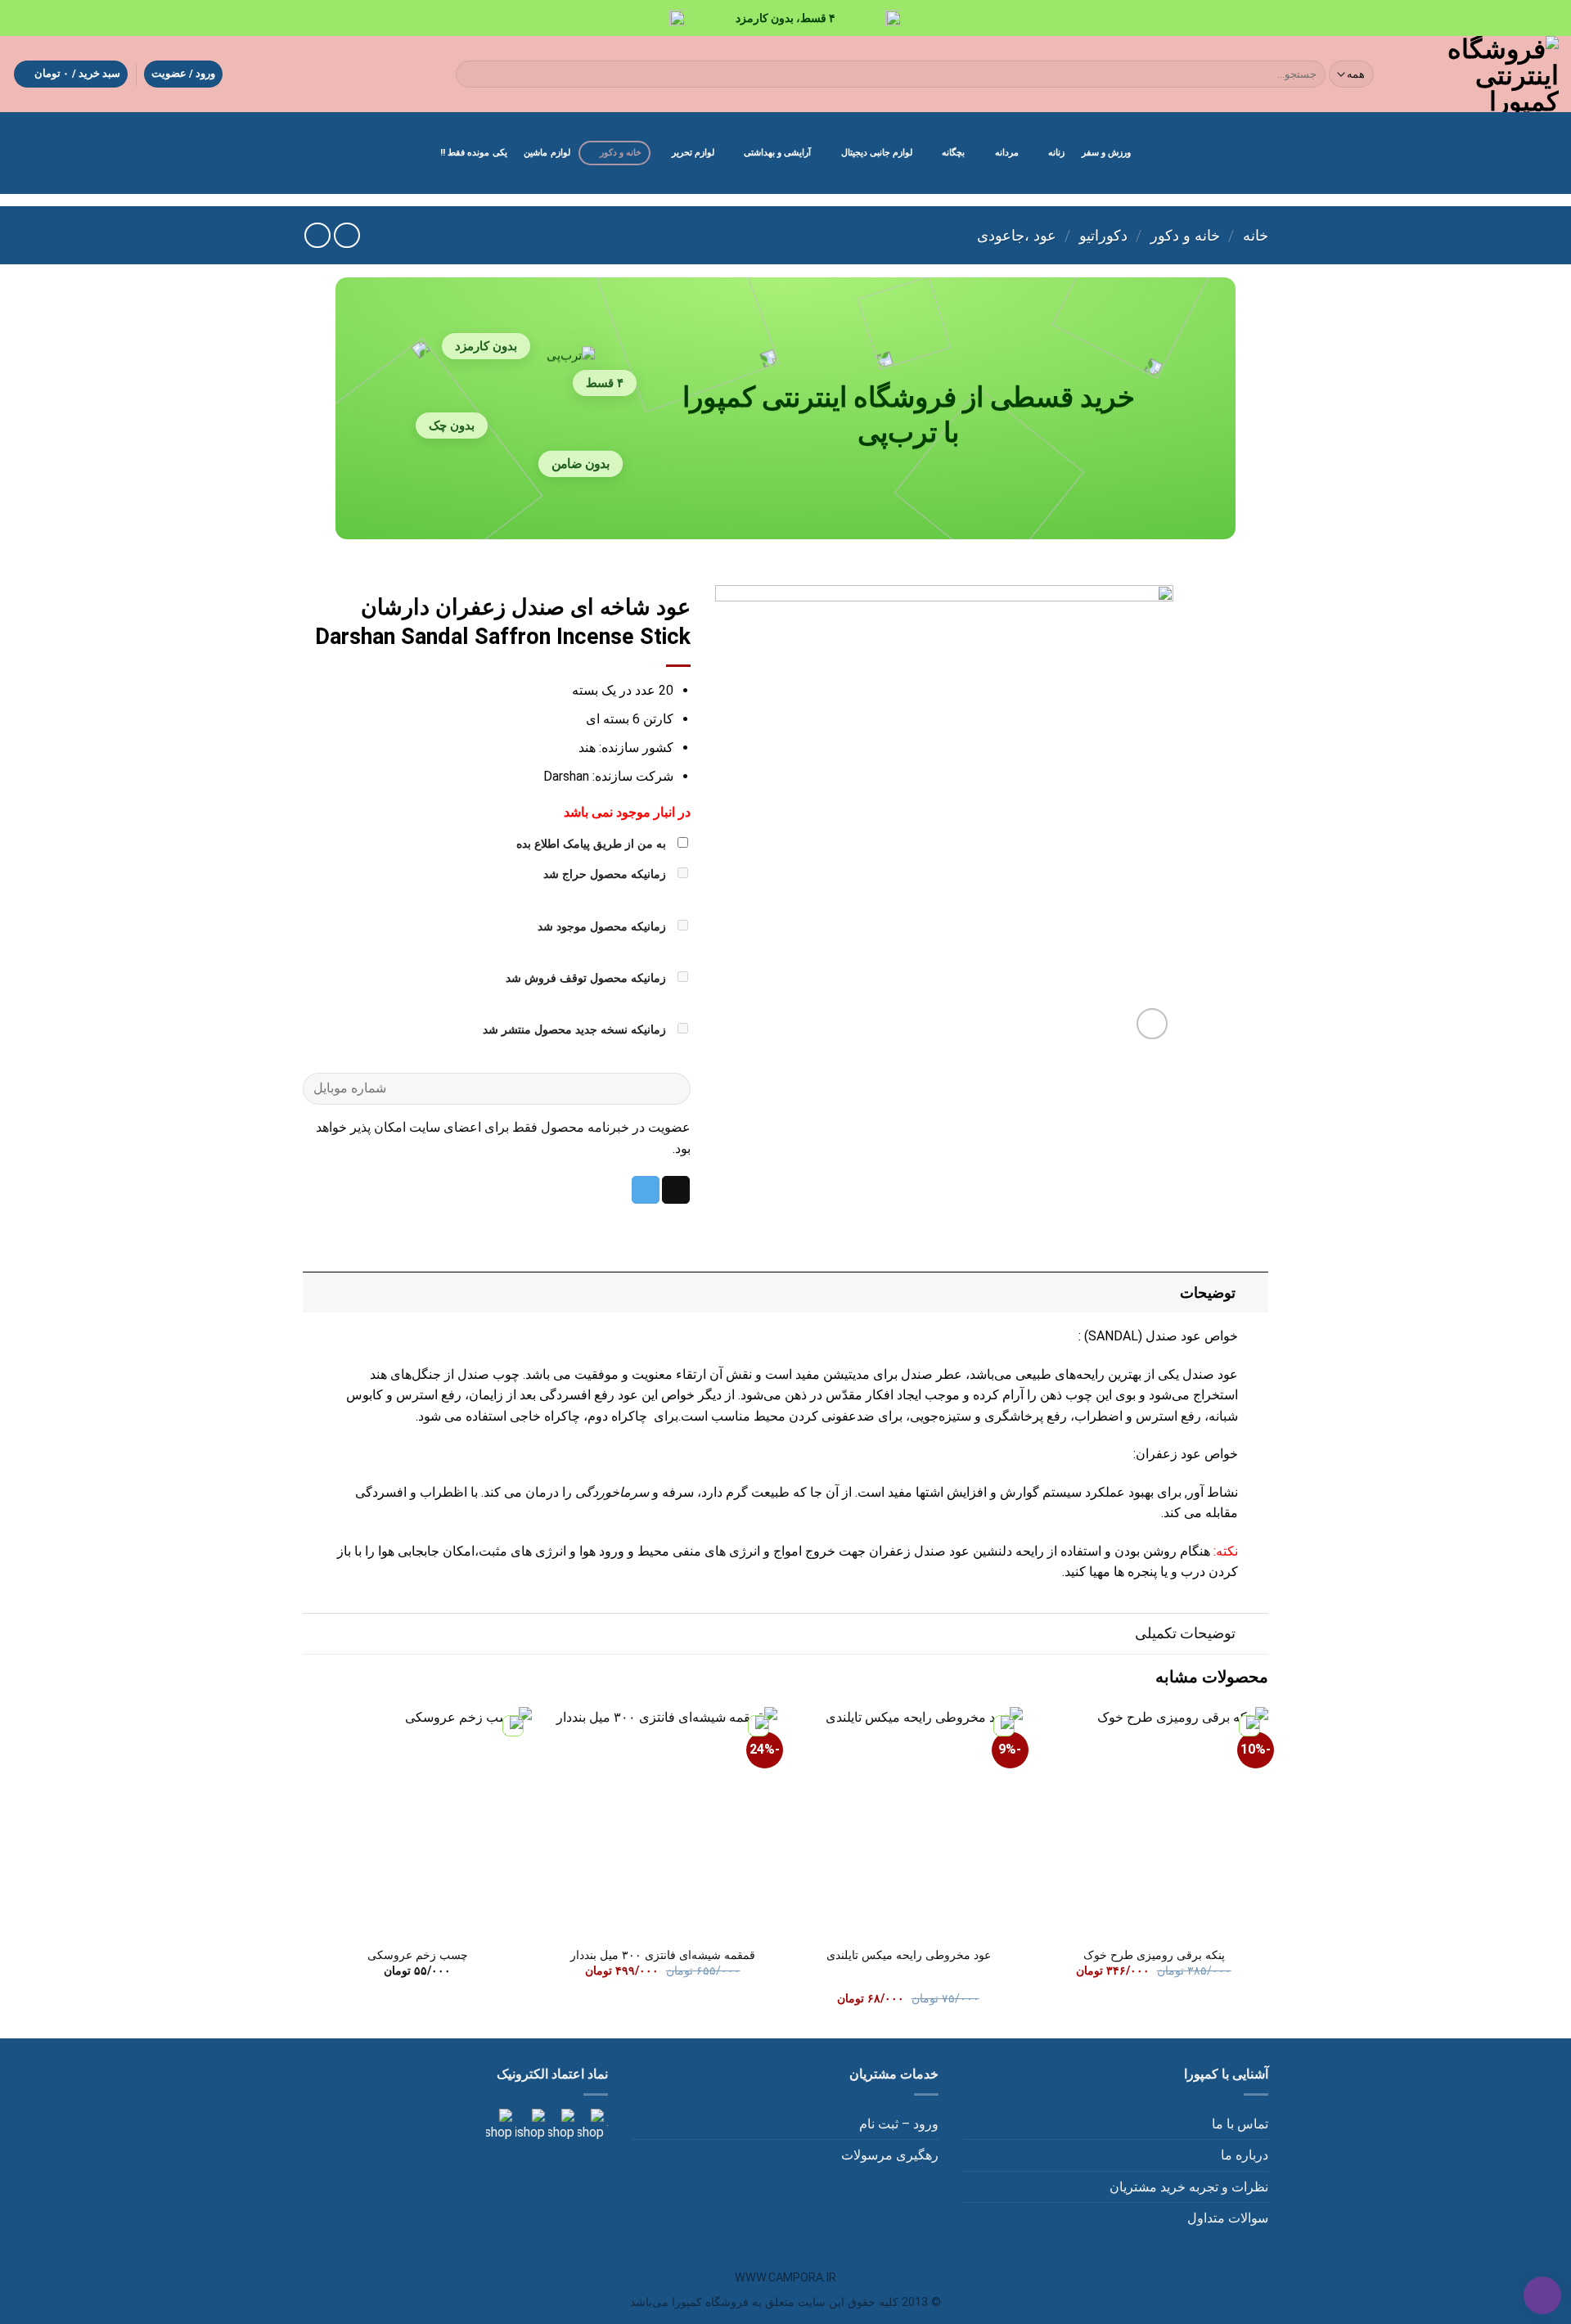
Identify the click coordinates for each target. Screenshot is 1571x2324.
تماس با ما (1240, 2124)
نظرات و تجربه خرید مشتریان (1189, 2187)
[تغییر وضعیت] (1252, 1293)
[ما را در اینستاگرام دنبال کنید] (589, 2125)
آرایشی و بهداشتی (777, 153)
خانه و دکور (621, 153)
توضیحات (1208, 1293)
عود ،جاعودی (1017, 235)
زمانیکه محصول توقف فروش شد (587, 978)
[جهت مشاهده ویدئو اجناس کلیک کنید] (529, 2125)
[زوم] (1152, 1024)
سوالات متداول (1228, 2218)
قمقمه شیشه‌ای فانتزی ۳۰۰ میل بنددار (663, 1955)
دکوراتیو (1103, 235)
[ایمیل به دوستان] (676, 1190)
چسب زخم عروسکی (418, 1955)
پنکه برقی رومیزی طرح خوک (1154, 1955)
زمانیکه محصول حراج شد (606, 874)
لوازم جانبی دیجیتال (877, 153)
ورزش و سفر (1106, 153)
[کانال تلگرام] (560, 2125)
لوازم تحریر (693, 153)
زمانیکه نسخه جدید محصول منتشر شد (576, 1030)
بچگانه (953, 153)
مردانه (1007, 153)
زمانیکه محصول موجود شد (603, 927)
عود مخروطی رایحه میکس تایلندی (909, 1955)
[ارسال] (472, 74)
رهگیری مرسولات (890, 2155)
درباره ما (1245, 2155)
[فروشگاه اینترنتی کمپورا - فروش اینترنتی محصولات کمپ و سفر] (1481, 74)
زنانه (1056, 153)
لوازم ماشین (547, 153)
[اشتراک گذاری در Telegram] (646, 1190)
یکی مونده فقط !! (474, 153)
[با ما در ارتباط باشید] (499, 2125)
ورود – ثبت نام (899, 2124)
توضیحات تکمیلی (1185, 1633)
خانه (1256, 235)
